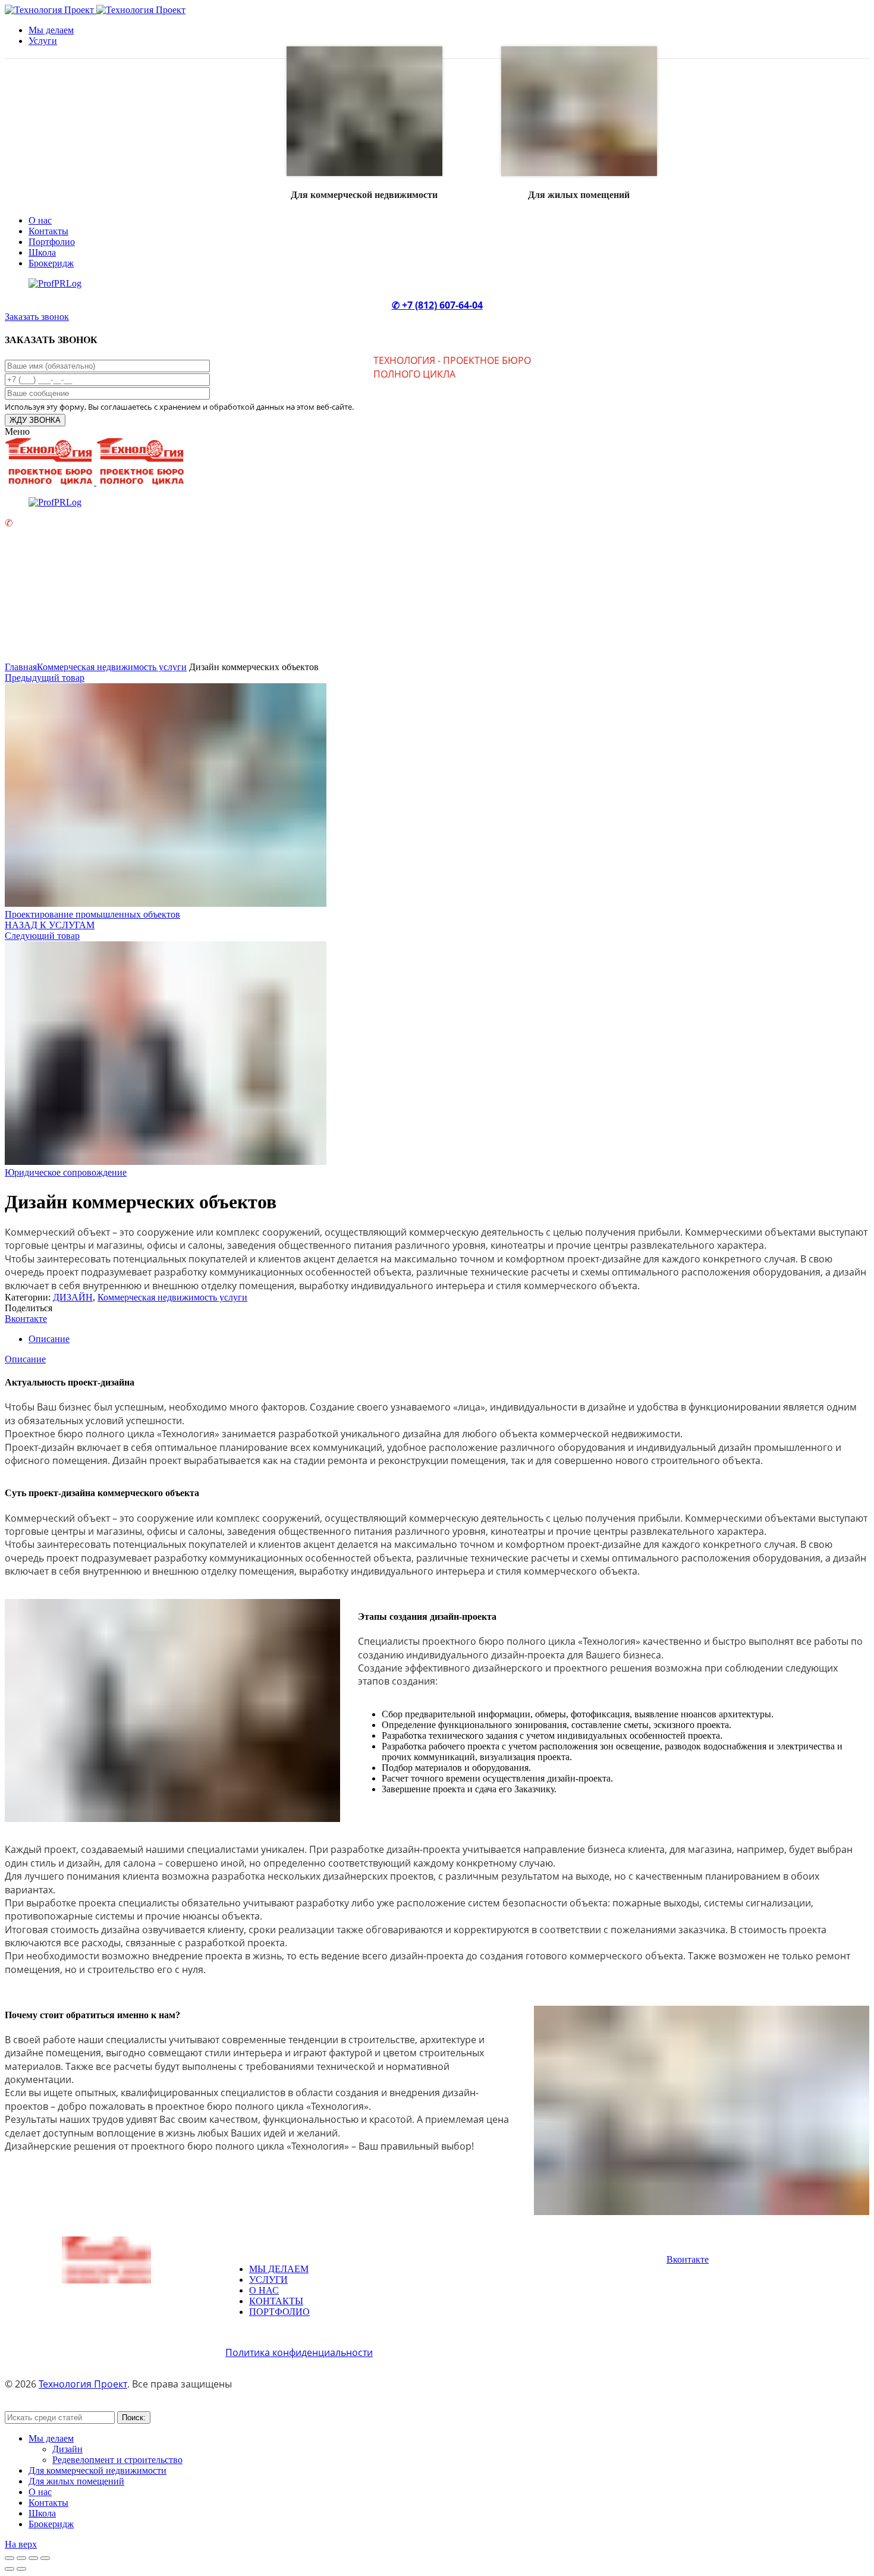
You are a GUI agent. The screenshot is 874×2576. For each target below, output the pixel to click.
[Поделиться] (21, 2558)
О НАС (264, 2290)
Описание (49, 1339)
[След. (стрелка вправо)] (21, 2569)
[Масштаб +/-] (45, 2558)
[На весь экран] (33, 2558)
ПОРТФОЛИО (279, 2312)
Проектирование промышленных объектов (92, 914)
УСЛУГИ (268, 2280)
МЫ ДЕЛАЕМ (279, 2269)
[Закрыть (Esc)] (10, 2558)
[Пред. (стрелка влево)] (10, 2569)
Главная (21, 667)
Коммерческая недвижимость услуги (112, 667)
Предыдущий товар (45, 678)
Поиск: (134, 2418)
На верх (21, 2544)
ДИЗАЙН (73, 1297)
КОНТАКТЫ (276, 2301)
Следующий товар (42, 936)
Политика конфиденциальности (299, 2352)
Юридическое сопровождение (66, 1172)
